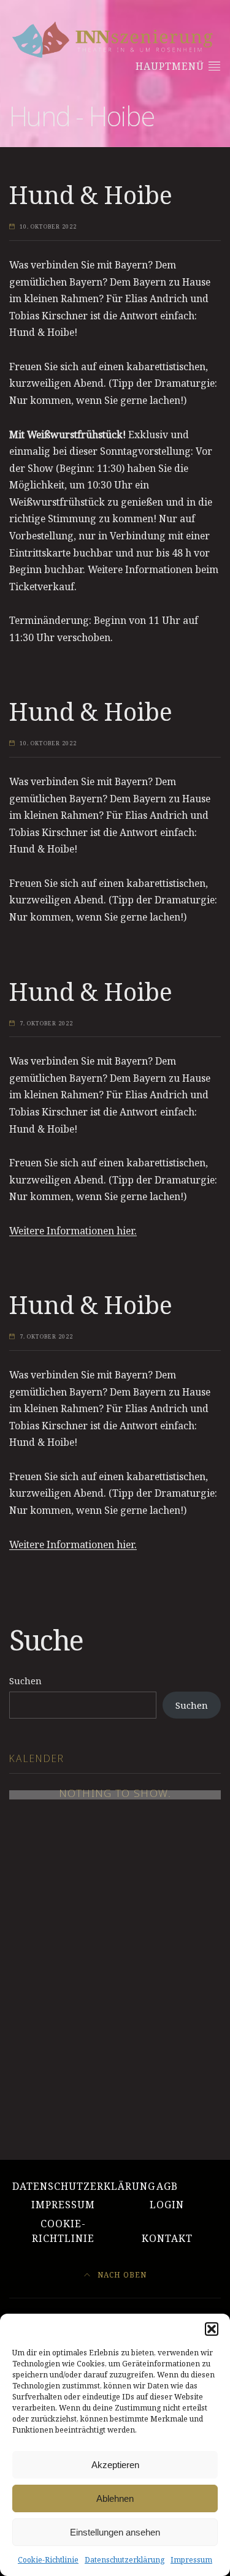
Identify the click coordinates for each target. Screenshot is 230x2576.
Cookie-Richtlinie (48, 2560)
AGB (167, 2186)
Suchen (25, 1681)
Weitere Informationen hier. (73, 1231)
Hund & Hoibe (91, 195)
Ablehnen (115, 2498)
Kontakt (167, 2238)
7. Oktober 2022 (46, 1024)
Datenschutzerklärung (125, 2560)
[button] (212, 2329)
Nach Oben (121, 2274)
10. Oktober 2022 (48, 227)
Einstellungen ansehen (115, 2532)
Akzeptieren (115, 2465)
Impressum (191, 2560)
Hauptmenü (171, 66)
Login (167, 2205)
